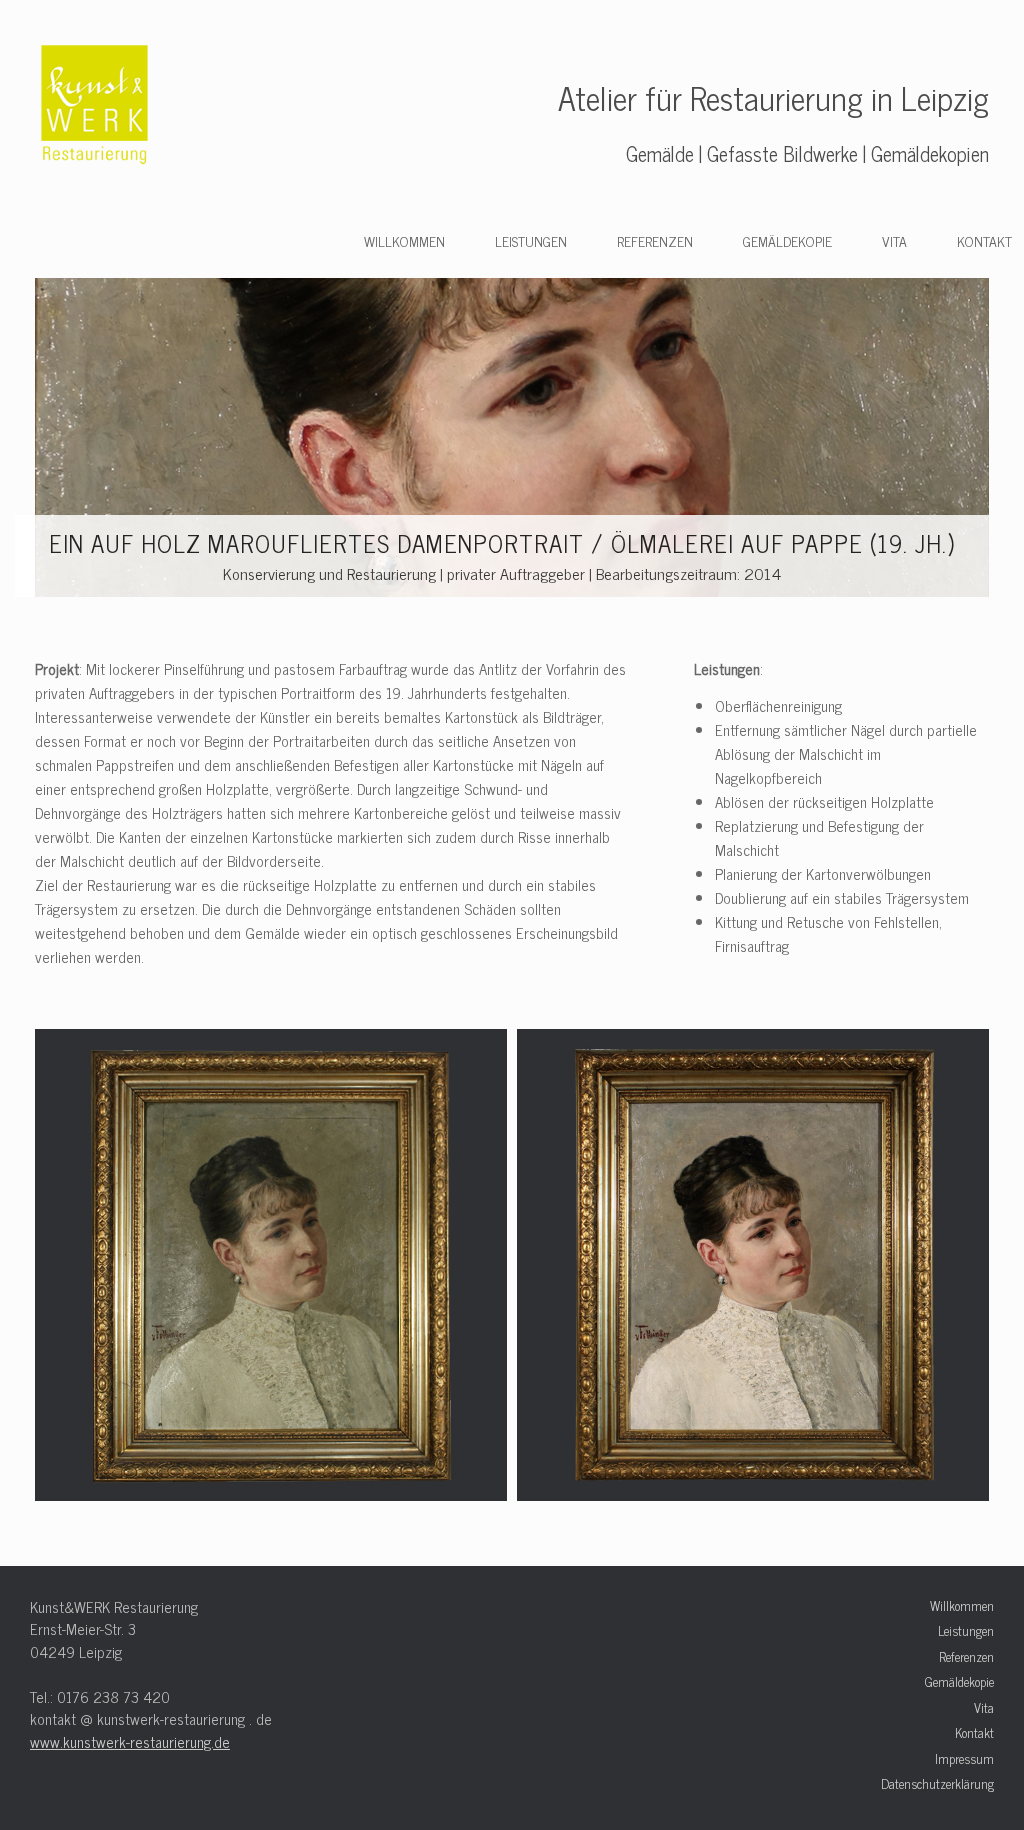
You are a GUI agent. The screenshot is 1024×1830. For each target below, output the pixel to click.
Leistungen (531, 240)
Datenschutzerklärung (937, 1784)
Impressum (964, 1759)
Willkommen (404, 240)
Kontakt (984, 240)
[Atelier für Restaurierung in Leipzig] (95, 107)
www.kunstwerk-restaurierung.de (130, 1741)
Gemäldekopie (787, 240)
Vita (894, 240)
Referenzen (655, 240)
